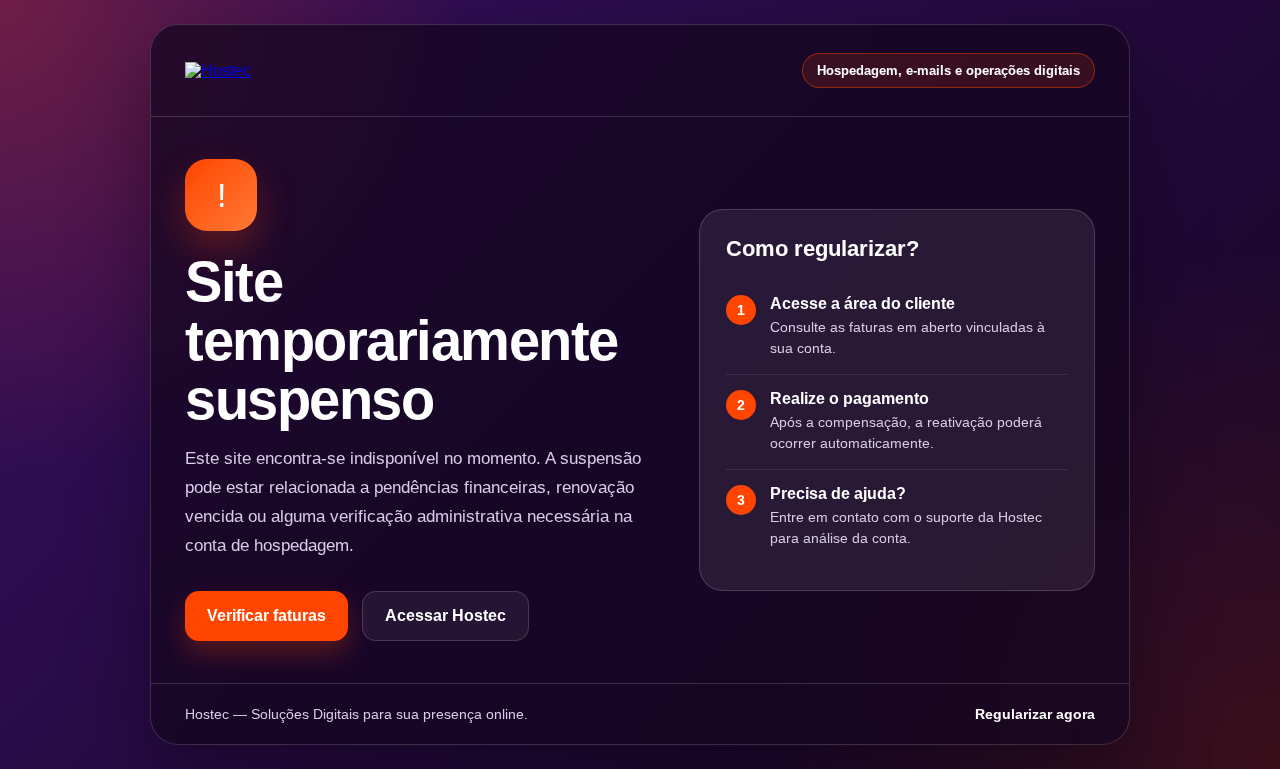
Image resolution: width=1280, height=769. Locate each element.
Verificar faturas (266, 615)
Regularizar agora (1035, 714)
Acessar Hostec (445, 615)
